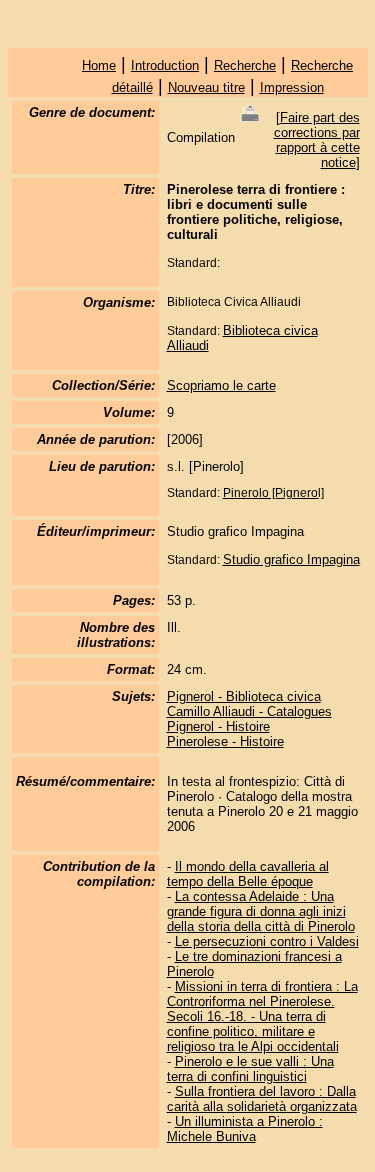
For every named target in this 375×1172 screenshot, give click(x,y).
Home (99, 65)
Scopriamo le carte (221, 385)
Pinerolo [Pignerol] (273, 493)
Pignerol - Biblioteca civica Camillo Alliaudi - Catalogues (249, 704)
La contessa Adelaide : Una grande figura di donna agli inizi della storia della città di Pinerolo (261, 911)
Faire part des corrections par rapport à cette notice (317, 140)
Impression (292, 87)
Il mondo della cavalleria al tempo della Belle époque (248, 874)
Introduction (165, 65)
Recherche (245, 65)
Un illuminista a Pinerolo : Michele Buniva (245, 1129)
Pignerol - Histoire (218, 726)
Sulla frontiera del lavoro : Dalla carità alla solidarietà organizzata (262, 1099)
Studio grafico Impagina (291, 559)
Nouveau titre (206, 87)
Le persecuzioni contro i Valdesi (267, 941)
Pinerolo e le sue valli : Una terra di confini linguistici (250, 1069)
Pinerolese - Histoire (225, 741)
